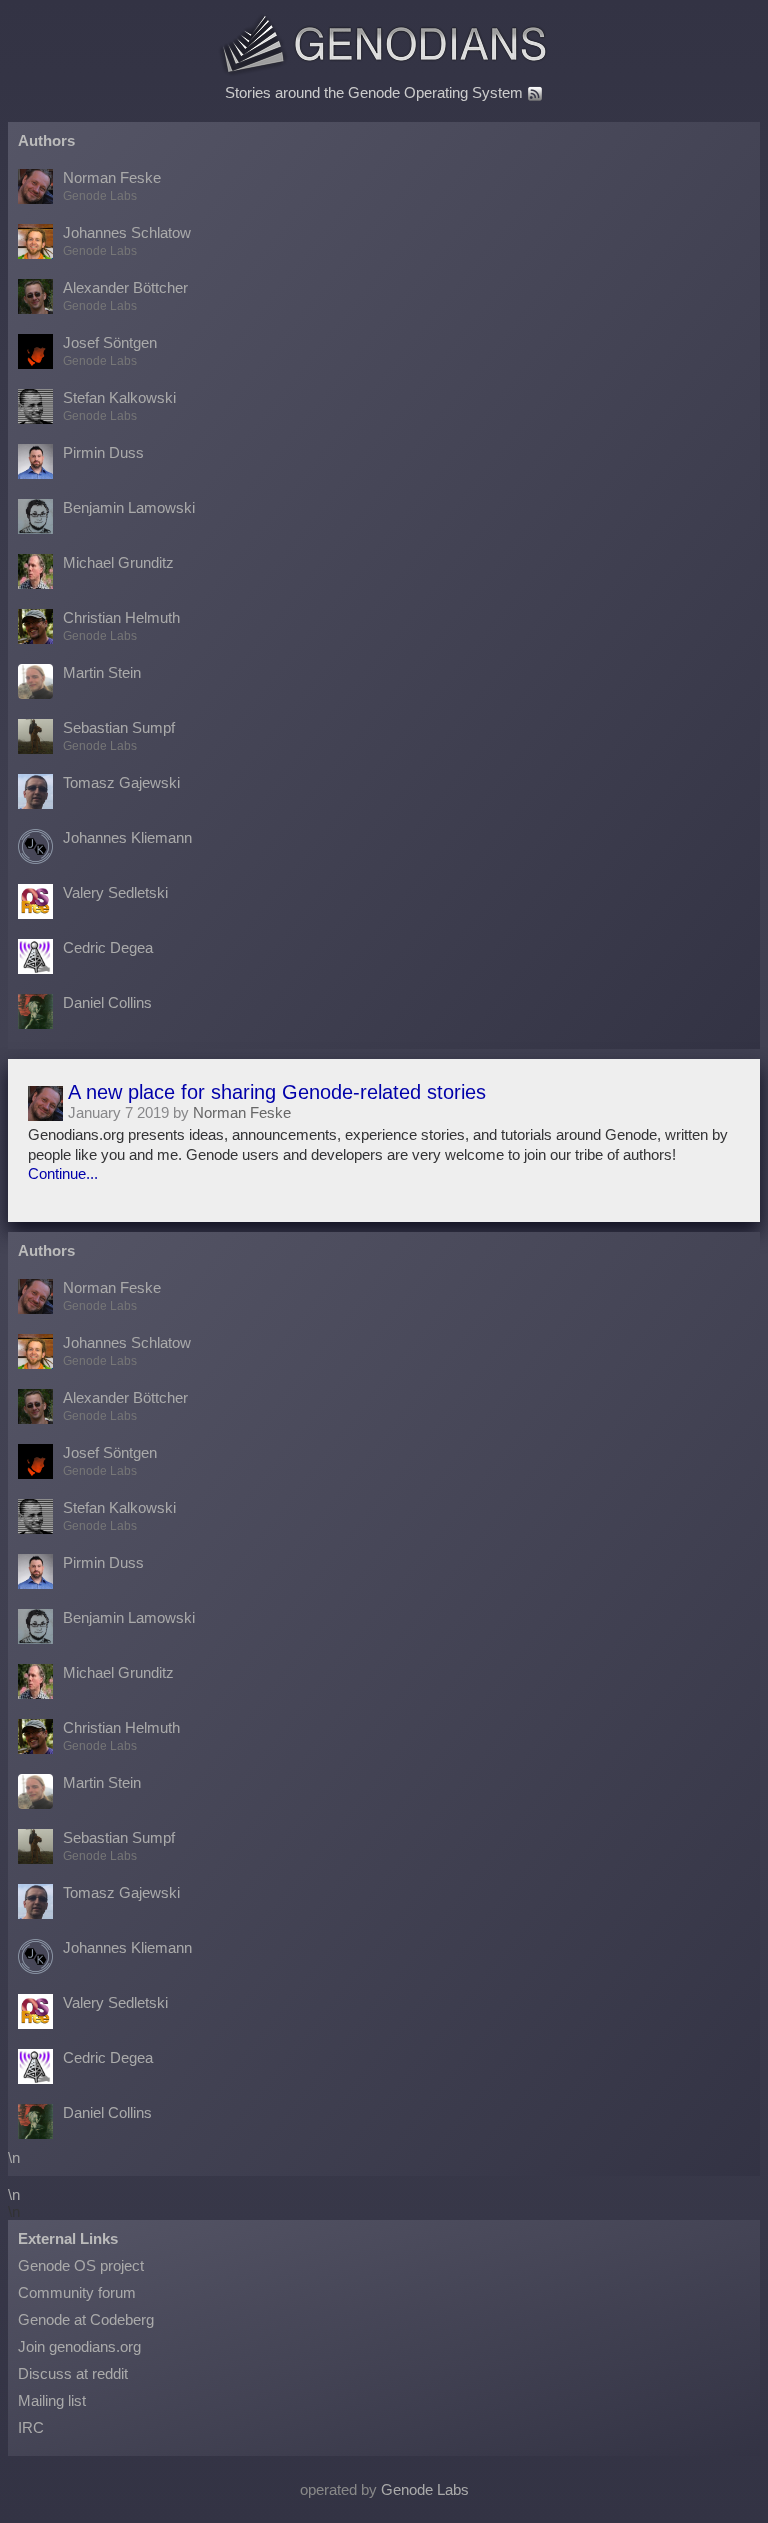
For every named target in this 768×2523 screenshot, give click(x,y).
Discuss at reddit (73, 2373)
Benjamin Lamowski (129, 507)
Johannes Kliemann (127, 837)
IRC (31, 2427)
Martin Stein (102, 672)
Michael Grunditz (118, 562)
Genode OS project (81, 2265)
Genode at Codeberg (86, 2319)
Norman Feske (112, 186)
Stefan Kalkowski (119, 406)
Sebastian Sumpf (119, 736)
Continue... (63, 1173)
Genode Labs (425, 2489)
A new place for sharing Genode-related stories (277, 1092)
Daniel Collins (107, 1002)
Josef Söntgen (110, 351)
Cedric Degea (108, 947)
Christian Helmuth (121, 626)
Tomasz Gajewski (121, 782)
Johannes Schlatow (127, 241)
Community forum (77, 2292)
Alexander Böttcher (125, 296)
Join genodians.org (79, 2346)
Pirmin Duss (103, 452)
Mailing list (52, 2400)
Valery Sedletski (115, 892)
